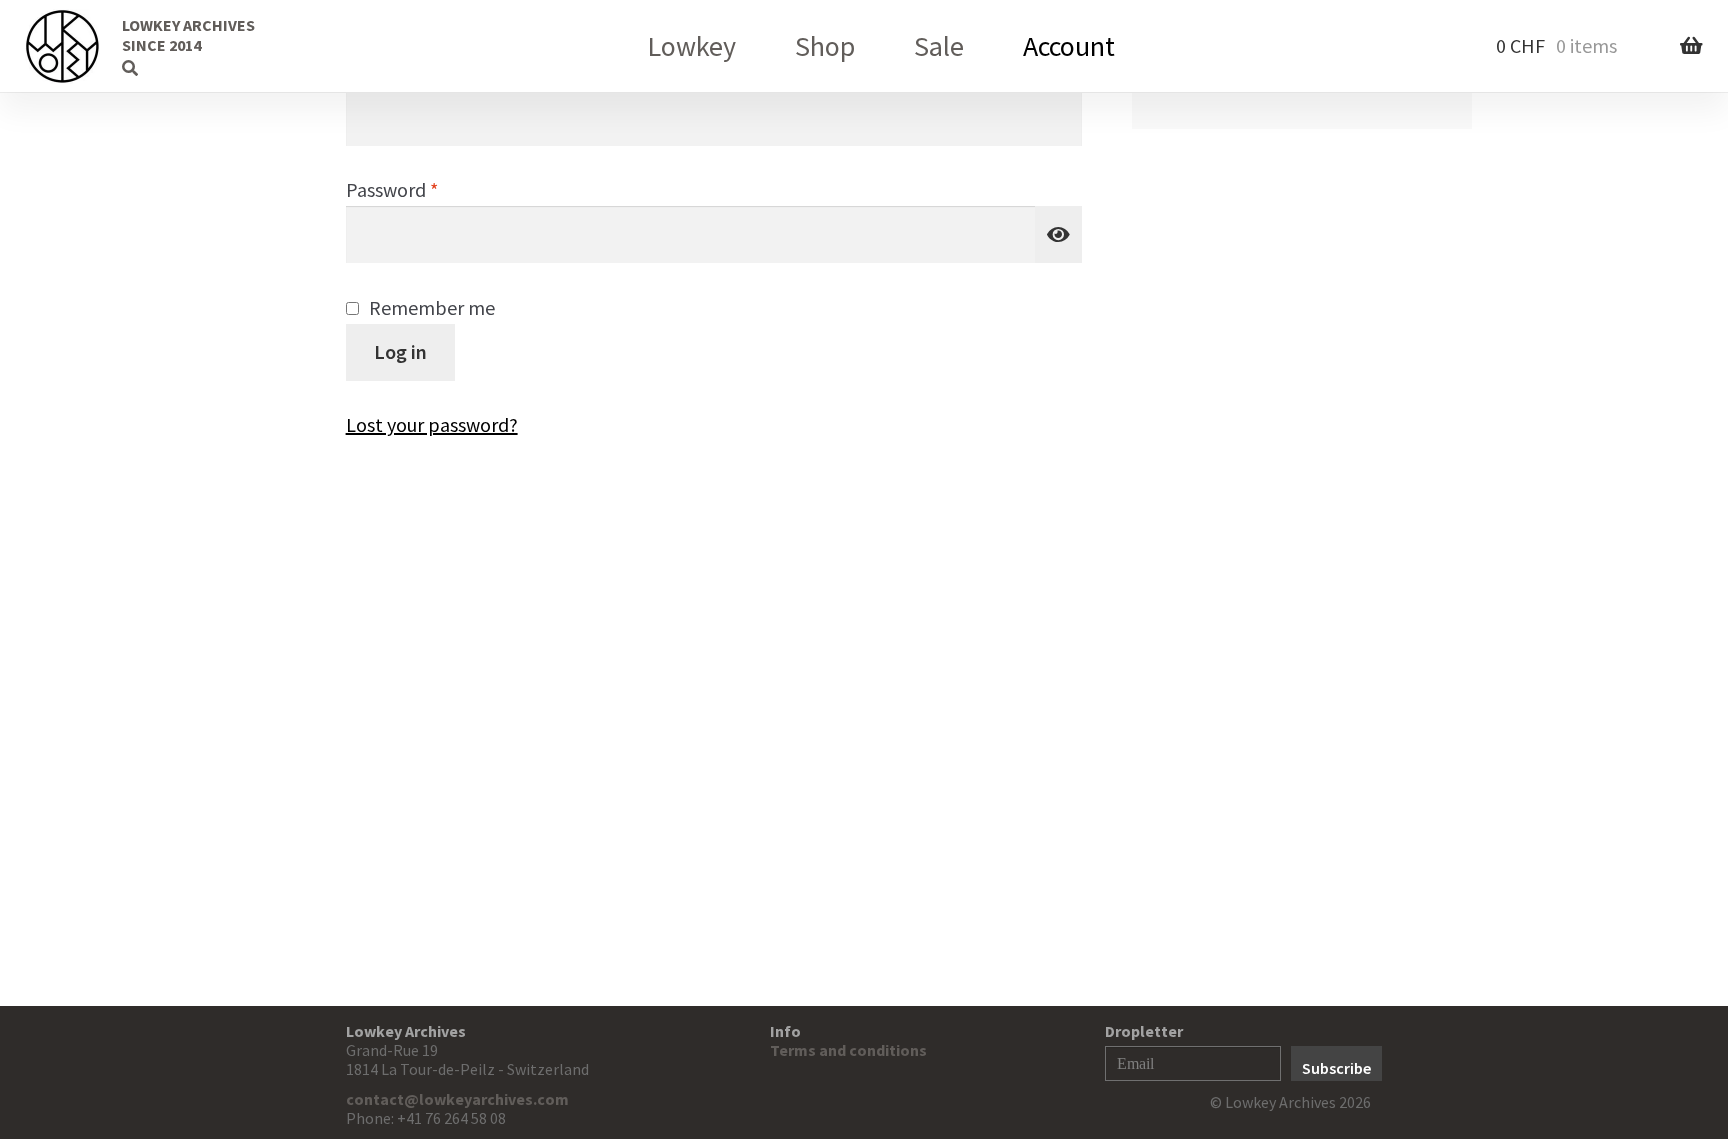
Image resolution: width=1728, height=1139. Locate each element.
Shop (825, 46)
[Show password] (1059, 234)
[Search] (95, 45)
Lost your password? (432, 424)
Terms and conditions (848, 1050)
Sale (939, 46)
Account (1069, 46)
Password (429, 189)
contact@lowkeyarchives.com (457, 1099)
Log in (400, 351)
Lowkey (691, 46)
